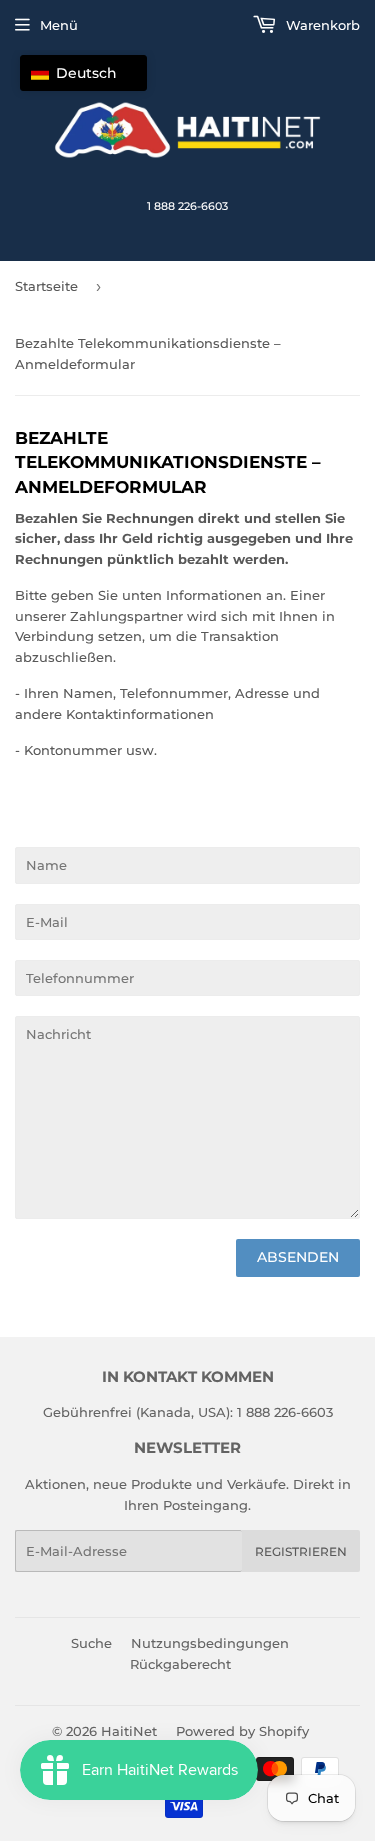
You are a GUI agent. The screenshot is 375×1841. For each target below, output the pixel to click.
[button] (83, 73)
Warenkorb (321, 25)
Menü (59, 25)
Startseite (46, 286)
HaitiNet (129, 1731)
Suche (91, 1643)
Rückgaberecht (180, 1664)
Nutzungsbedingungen (210, 1643)
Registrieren (301, 1551)
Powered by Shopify (242, 1731)
